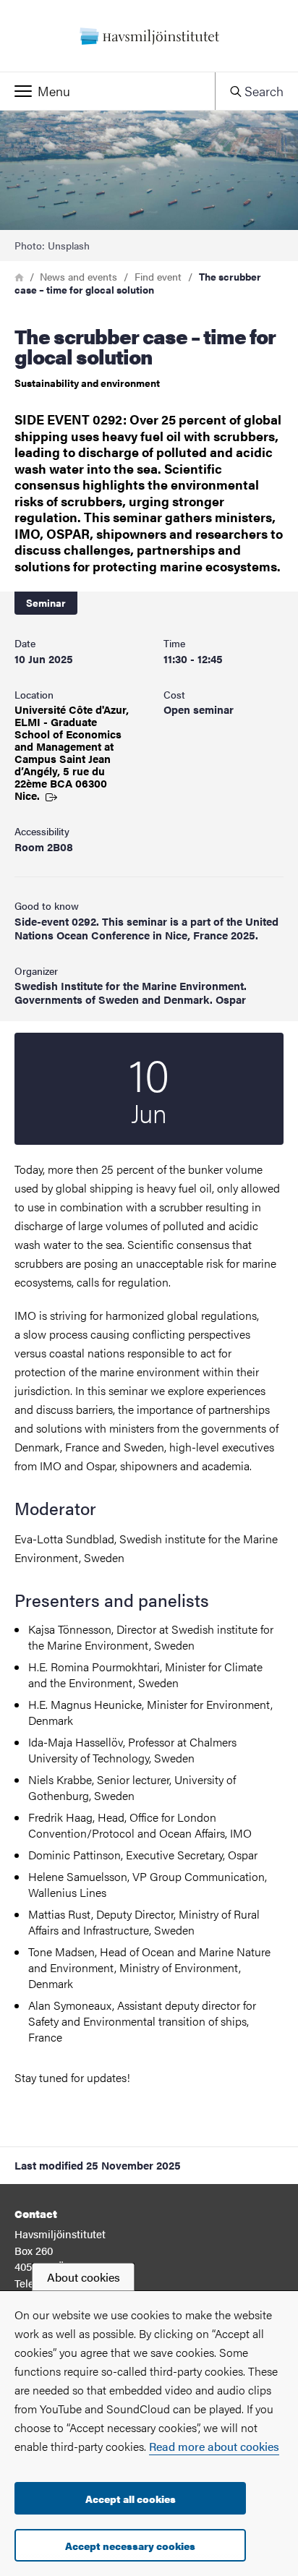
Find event (158, 276)
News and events (78, 276)
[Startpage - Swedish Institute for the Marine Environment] (149, 36)
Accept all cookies (131, 2499)
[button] (107, 91)
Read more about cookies (214, 2446)
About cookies (84, 2277)
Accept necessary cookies (130, 2546)
